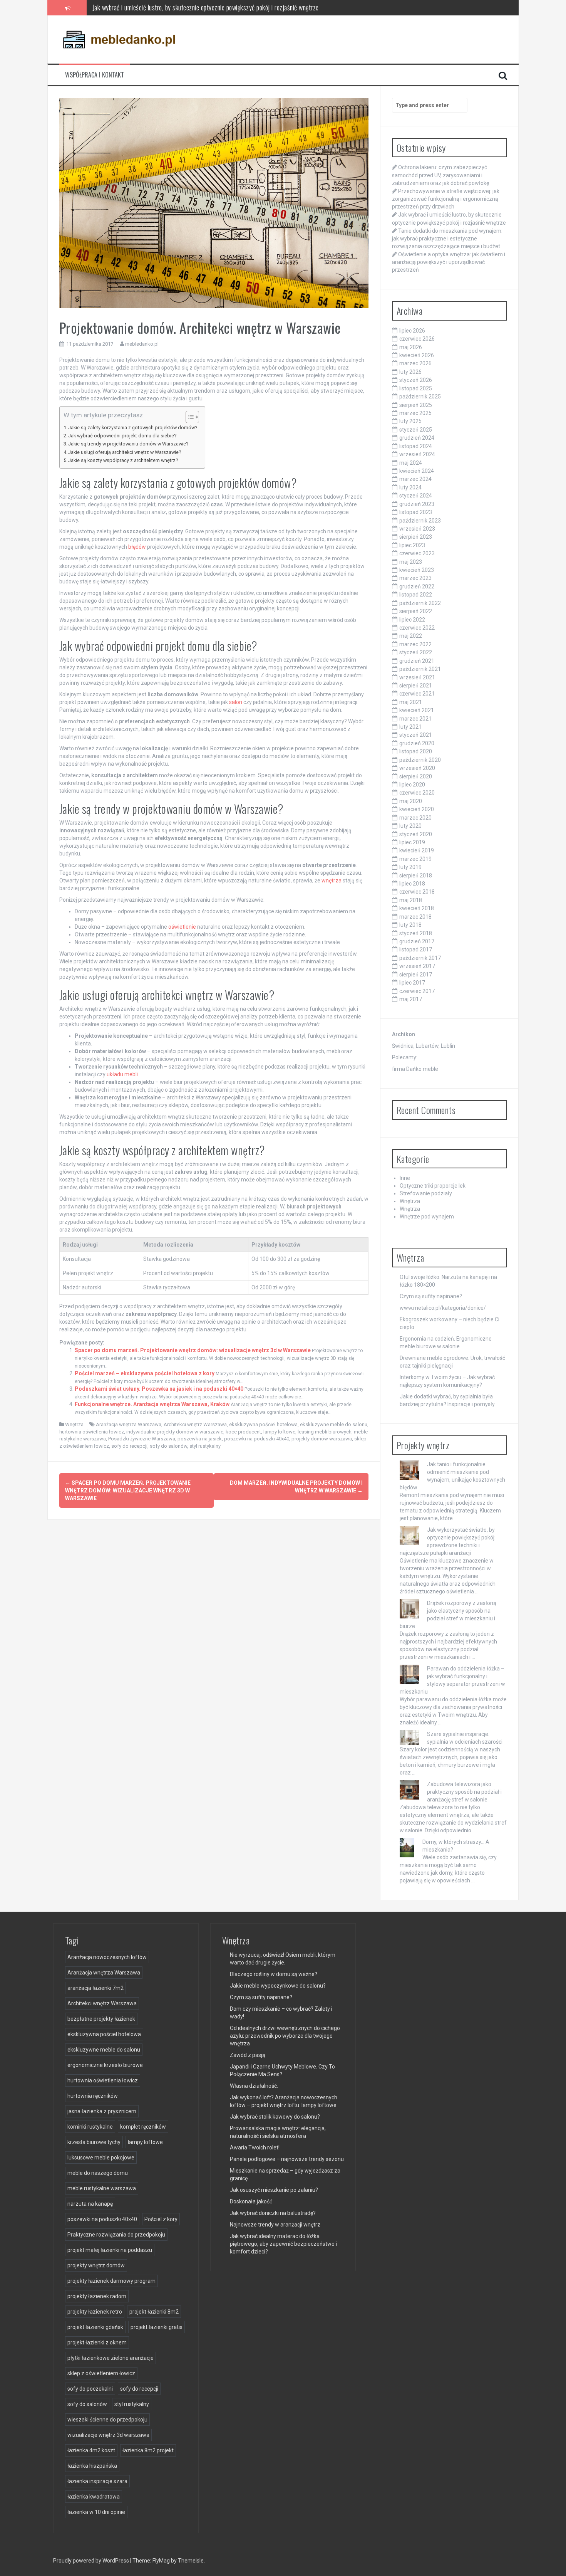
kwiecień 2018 (417, 908)
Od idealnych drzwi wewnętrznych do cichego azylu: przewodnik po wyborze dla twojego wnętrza (285, 2036)
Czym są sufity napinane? (431, 1296)
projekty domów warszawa (322, 1439)
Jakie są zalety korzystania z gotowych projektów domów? (133, 428)
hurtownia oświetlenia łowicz (92, 1432)
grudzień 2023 (417, 504)
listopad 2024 (416, 446)
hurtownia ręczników (93, 2096)
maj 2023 (411, 562)
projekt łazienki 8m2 (154, 2312)
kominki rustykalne (90, 2127)
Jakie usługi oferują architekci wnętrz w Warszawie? (125, 452)
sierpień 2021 (416, 686)
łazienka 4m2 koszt (91, 2450)
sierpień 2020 (416, 776)
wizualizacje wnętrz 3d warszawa (108, 2435)
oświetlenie (182, 927)
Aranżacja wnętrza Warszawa (129, 1424)
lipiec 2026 (412, 331)
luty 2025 (410, 421)
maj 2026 (411, 347)
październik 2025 (420, 397)
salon (236, 702)
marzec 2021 (415, 719)
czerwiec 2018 (417, 892)
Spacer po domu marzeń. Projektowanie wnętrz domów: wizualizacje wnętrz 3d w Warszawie (193, 1350)
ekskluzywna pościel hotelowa (263, 1424)
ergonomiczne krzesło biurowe (105, 2065)
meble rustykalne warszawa (102, 2188)
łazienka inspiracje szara (97, 2481)
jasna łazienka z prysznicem (102, 2111)
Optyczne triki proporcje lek (433, 1186)
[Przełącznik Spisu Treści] (188, 417)
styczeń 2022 (416, 652)
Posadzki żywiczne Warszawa (142, 1439)
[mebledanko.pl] (119, 39)
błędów (137, 547)
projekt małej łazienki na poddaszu (110, 2250)
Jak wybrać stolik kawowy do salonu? (275, 2117)
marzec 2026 (415, 363)
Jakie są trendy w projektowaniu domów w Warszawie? (128, 444)
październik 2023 (420, 521)
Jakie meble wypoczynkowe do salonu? (278, 1986)
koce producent (243, 1432)
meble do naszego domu (98, 2173)
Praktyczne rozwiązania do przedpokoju (116, 2235)
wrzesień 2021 (417, 677)
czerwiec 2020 (417, 793)
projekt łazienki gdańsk (95, 2327)
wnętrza (332, 881)
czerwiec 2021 (417, 694)
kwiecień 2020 (417, 809)
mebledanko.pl (142, 344)
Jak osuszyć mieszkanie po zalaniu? (274, 2190)
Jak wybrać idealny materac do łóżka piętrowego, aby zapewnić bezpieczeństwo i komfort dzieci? (283, 2244)
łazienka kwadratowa (94, 2497)
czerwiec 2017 (417, 991)
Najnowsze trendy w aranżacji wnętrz (275, 2225)
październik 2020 (420, 760)
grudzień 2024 (417, 438)
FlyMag (161, 2561)
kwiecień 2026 (417, 355)
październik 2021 (420, 669)
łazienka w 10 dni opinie (96, 2512)
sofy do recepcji (129, 1446)
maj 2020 (411, 801)
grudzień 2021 (417, 661)
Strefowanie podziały (426, 1193)
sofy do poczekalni (90, 2389)
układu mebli (122, 1074)
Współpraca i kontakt (95, 75)
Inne (405, 1178)
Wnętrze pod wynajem (427, 1217)
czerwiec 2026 (417, 339)
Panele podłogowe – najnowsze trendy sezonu (287, 2159)
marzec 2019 (415, 859)
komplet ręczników (143, 2127)
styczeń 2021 (416, 735)
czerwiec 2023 (417, 553)
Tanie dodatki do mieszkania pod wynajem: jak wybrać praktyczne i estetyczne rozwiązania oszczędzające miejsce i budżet (245, 7)
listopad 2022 (416, 595)
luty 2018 (410, 925)
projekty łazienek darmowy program (111, 2281)
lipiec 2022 (412, 620)
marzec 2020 (415, 818)
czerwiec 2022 (417, 628)
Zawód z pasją (248, 2055)
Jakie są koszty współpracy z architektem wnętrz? (123, 460)
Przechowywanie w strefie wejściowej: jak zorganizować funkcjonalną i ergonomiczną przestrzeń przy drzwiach (446, 199)
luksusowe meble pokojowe (101, 2158)
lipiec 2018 (412, 884)
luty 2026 (410, 372)
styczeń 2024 (416, 496)
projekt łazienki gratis (157, 2327)
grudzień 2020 (417, 743)
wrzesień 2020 (417, 768)
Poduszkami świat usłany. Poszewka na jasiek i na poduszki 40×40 (159, 1389)
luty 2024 (410, 487)
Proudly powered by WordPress (92, 2561)
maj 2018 (411, 900)
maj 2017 (411, 999)
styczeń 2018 (416, 933)
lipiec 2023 (412, 545)
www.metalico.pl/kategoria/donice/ (443, 1308)
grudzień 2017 (417, 941)
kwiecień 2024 (417, 471)
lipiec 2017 (412, 983)
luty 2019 (410, 867)
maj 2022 (411, 636)
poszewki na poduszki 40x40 (257, 1439)
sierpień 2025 (416, 405)
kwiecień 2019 (417, 850)
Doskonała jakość (251, 2201)
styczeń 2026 (416, 380)
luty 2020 (410, 826)
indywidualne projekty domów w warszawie (175, 1432)
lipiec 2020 (412, 785)
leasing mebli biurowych (325, 1432)
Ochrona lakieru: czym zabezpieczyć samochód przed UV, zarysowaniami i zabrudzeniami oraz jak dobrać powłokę (440, 175)
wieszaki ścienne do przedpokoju (107, 2420)
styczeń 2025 (416, 430)
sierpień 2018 (416, 875)
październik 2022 (420, 603)
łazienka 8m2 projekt (148, 2450)
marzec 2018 (415, 917)
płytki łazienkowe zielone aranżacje (111, 2358)
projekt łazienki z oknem (97, 2342)
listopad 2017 (416, 949)
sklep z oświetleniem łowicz (101, 2373)
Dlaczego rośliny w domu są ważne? (274, 1974)
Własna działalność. (254, 2086)
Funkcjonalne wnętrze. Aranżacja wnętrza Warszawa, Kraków (152, 1404)
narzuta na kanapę (90, 2204)
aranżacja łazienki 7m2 (95, 1988)
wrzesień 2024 (417, 454)
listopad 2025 (416, 388)
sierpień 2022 (416, 611)
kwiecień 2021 (417, 710)
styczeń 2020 (416, 834)
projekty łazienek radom (97, 2296)
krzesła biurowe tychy (94, 2142)
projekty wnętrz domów (96, 2265)
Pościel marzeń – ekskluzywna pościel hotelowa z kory (145, 1373)
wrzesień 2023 (417, 529)
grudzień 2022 (417, 586)
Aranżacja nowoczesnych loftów (107, 1957)
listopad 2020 (416, 751)
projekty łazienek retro (95, 2312)
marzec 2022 (415, 644)
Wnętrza (74, 1424)
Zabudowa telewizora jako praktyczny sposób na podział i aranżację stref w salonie (464, 1792)
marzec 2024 (415, 479)
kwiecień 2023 (417, 570)
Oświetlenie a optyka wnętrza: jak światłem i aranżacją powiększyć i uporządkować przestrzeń (449, 262)
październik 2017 (420, 958)
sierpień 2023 (416, 537)
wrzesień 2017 (417, 966)
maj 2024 (411, 463)
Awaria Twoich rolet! (255, 2148)
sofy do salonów (168, 1446)
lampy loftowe (279, 1432)
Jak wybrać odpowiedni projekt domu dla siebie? (122, 436)
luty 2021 (410, 727)
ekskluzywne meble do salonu (334, 1424)
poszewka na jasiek (200, 1439)
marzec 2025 (415, 413)
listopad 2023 (416, 512)
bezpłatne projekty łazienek (101, 2019)
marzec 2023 (415, 578)
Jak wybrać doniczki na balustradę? (273, 2213)
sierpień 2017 (416, 975)
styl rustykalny (205, 1446)
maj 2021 (411, 702)
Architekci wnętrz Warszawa (195, 1424)
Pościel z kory (161, 2219)
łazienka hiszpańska (92, 2466)
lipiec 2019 (412, 842)
